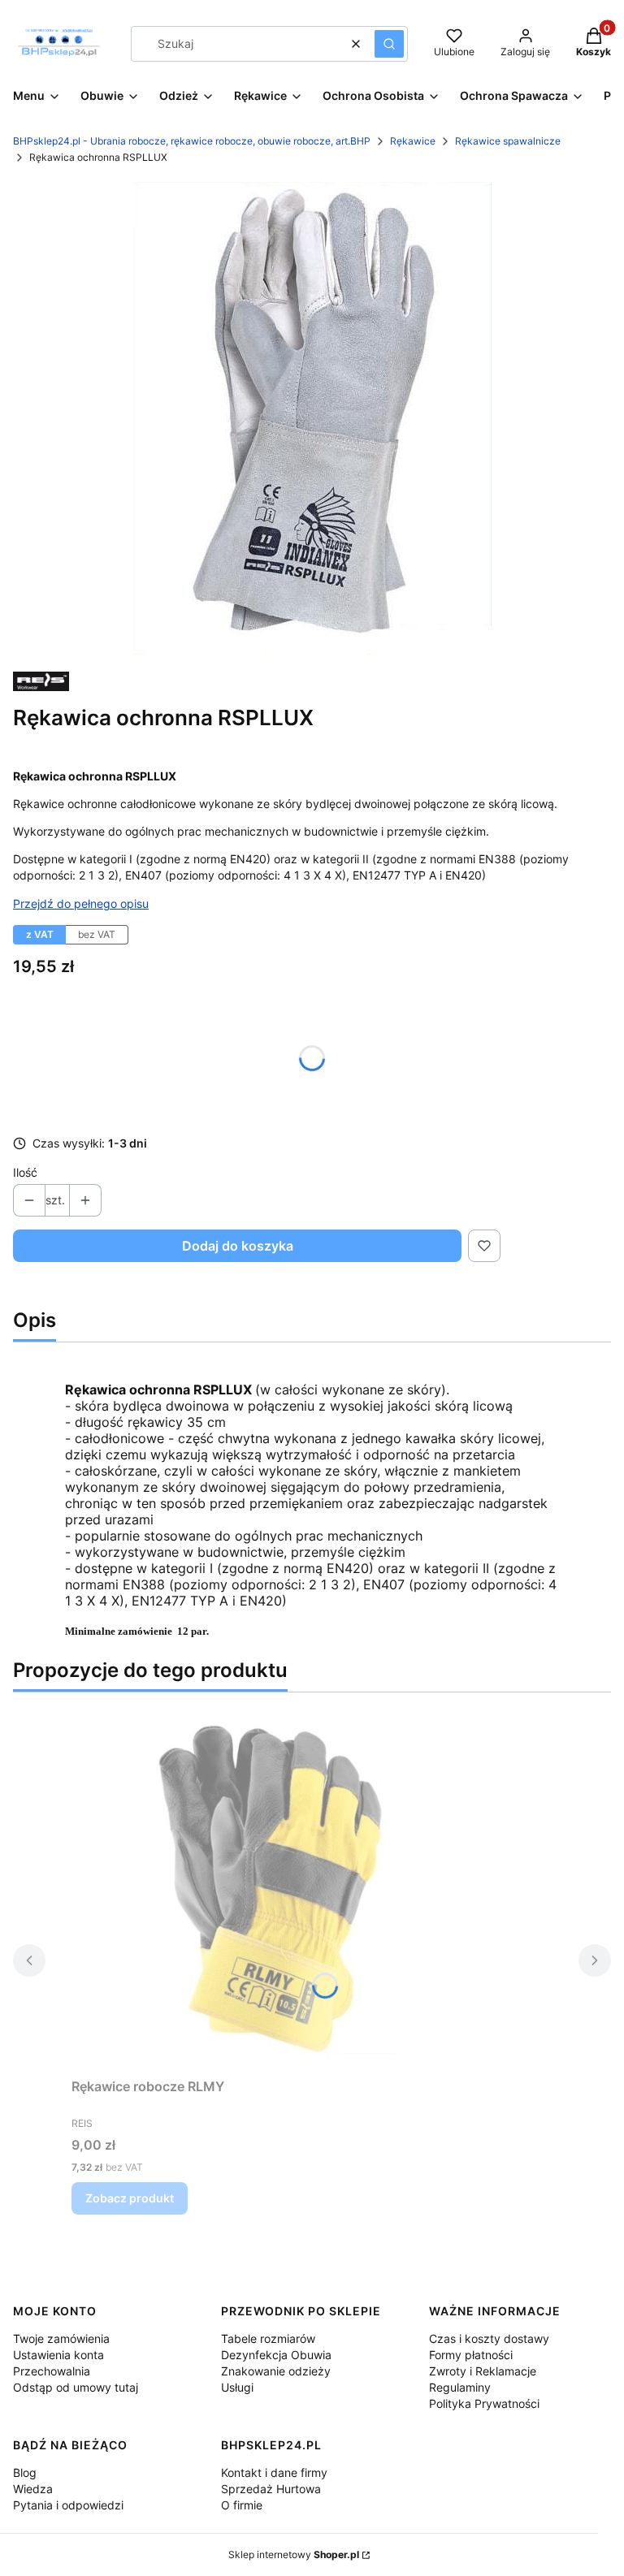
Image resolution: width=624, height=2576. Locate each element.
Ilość (25, 1172)
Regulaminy (460, 2387)
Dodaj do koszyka (238, 1246)
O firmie (242, 2505)
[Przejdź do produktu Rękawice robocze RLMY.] (275, 1888)
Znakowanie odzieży (276, 2371)
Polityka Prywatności (484, 2403)
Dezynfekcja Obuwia (276, 2355)
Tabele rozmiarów (268, 2338)
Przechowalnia (52, 2371)
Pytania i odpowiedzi (68, 2505)
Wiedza (33, 2489)
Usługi (237, 2387)
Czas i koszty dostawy (489, 2338)
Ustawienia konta (58, 2355)
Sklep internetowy (294, 2554)
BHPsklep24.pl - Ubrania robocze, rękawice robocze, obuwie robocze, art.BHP (192, 141)
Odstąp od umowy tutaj (76, 2387)
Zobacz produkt (130, 2198)
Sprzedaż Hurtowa (271, 2489)
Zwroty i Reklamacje (483, 2371)
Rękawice (413, 141)
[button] (389, 44)
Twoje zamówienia (61, 2338)
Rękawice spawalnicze (508, 141)
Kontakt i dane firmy (274, 2472)
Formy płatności (471, 2355)
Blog (25, 2472)
